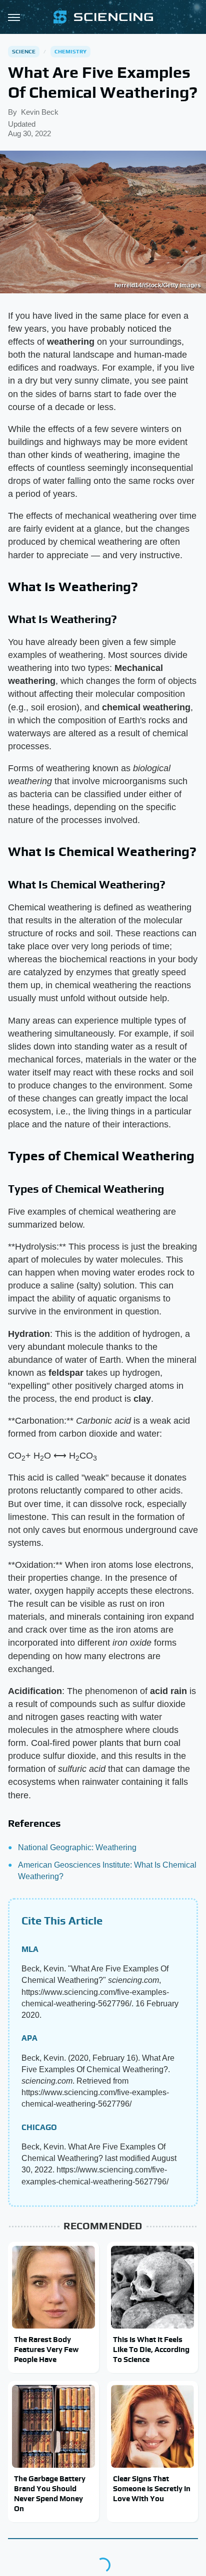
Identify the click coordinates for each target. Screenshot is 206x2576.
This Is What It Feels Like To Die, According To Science (151, 2350)
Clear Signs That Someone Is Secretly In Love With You (152, 2489)
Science (24, 51)
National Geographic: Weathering (77, 1847)
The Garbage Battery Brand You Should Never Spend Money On (50, 2494)
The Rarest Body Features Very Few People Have (46, 2350)
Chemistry (71, 51)
